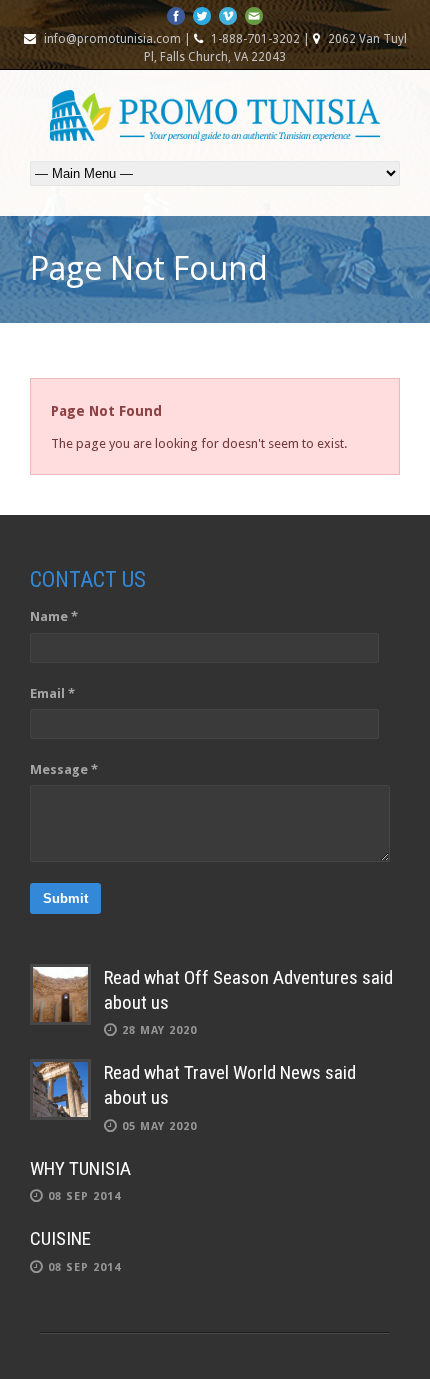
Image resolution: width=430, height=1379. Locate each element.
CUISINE (60, 1238)
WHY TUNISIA (80, 1168)
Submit (65, 898)
